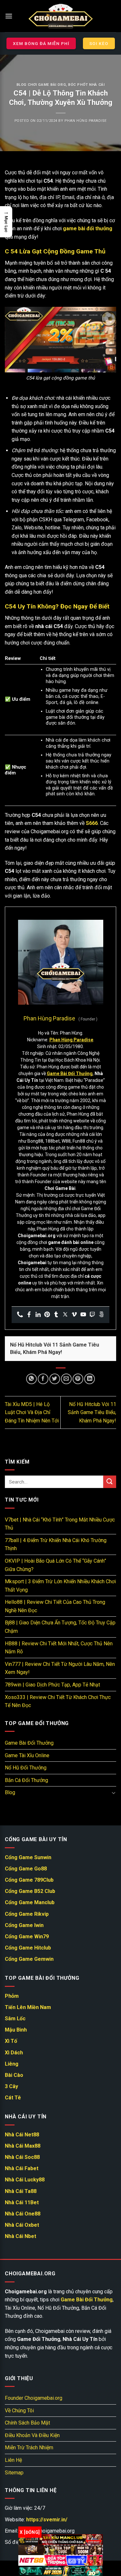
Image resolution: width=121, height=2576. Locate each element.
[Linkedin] (38, 1315)
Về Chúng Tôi (19, 2411)
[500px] (101, 1315)
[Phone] (20, 1315)
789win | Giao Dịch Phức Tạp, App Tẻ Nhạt (52, 1685)
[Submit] (110, 1482)
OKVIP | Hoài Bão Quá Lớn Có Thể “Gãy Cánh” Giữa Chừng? (55, 1565)
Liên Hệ (13, 2460)
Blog (10, 1792)
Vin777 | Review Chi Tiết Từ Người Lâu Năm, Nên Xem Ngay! (60, 1668)
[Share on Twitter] (55, 1379)
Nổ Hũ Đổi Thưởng (26, 1768)
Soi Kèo (99, 43)
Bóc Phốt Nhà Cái (86, 85)
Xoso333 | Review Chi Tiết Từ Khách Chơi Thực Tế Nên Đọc (58, 1701)
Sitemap (14, 2473)
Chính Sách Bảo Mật (27, 2423)
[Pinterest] (47, 1315)
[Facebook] (29, 1315)
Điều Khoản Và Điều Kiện (32, 2435)
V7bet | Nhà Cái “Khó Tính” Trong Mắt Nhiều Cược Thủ (60, 1524)
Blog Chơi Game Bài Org (41, 85)
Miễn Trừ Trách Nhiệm (29, 2448)
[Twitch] (92, 1315)
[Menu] (9, 16)
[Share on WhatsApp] (31, 1379)
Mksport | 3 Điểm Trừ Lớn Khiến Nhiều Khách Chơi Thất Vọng (60, 1586)
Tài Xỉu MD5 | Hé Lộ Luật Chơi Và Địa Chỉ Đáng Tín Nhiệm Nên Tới (32, 1412)
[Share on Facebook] (43, 1379)
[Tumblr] (56, 1315)
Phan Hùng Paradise (86, 121)
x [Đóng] (30, 2532)
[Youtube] (83, 1315)
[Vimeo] (74, 1315)
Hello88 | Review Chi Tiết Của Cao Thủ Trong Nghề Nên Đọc (55, 1606)
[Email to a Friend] (66, 1379)
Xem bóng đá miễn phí (41, 43)
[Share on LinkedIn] (90, 1379)
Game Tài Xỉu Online (27, 1755)
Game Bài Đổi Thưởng (29, 1743)
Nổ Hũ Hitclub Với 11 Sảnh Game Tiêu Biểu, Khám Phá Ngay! (92, 1412)
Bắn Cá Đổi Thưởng (26, 1780)
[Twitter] (65, 1315)
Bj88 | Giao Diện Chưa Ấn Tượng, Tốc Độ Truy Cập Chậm (60, 1627)
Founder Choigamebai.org (34, 2398)
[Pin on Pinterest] (78, 1379)
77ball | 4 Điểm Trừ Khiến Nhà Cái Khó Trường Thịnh (56, 1544)
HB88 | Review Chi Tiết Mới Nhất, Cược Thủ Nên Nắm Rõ (59, 1647)
